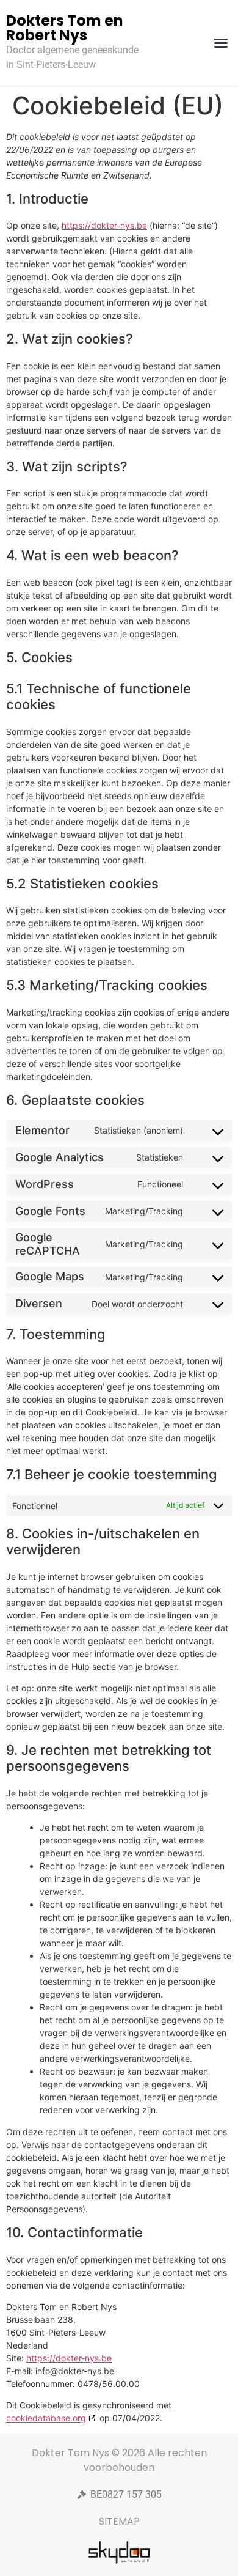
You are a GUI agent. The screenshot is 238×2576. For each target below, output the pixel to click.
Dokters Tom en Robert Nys (65, 28)
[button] (221, 43)
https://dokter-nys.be (104, 225)
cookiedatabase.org (46, 2418)
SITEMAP (119, 2521)
